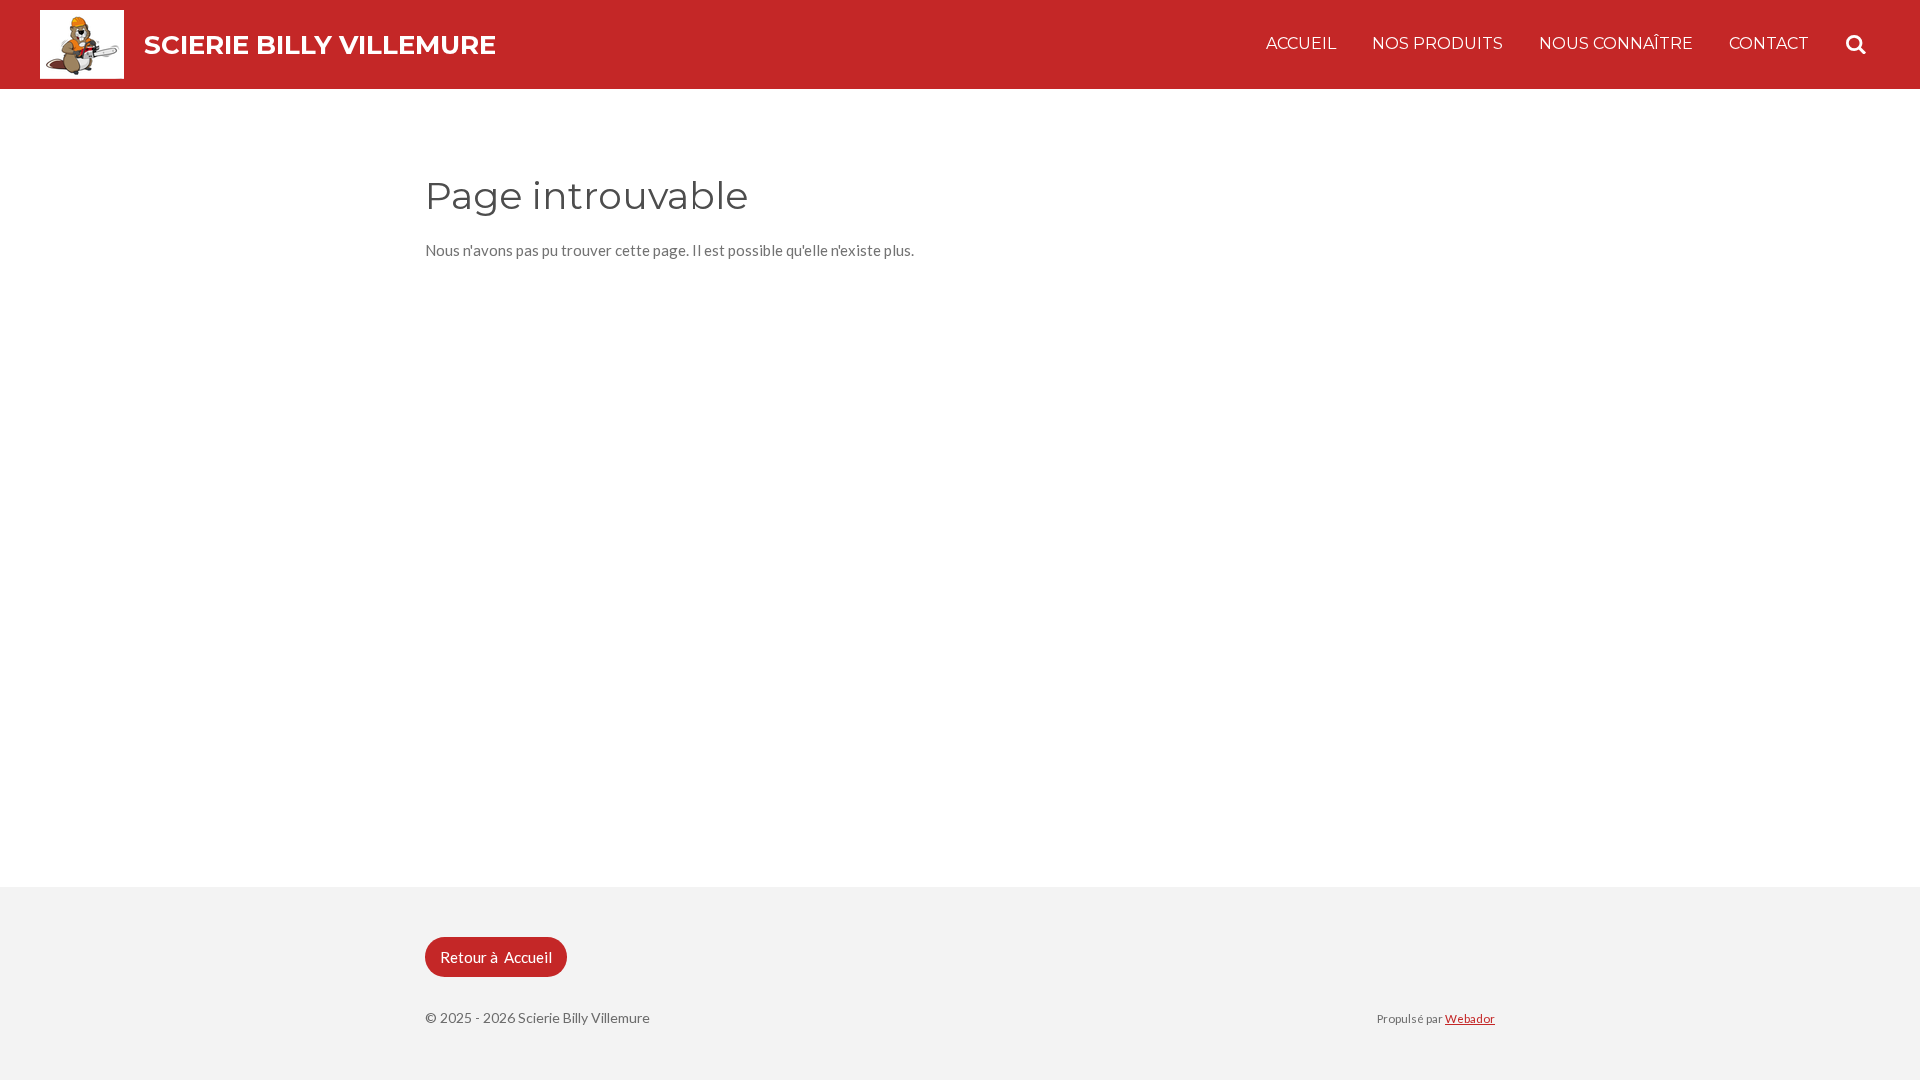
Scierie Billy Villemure (320, 45)
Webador (1470, 1018)
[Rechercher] (1856, 44)
